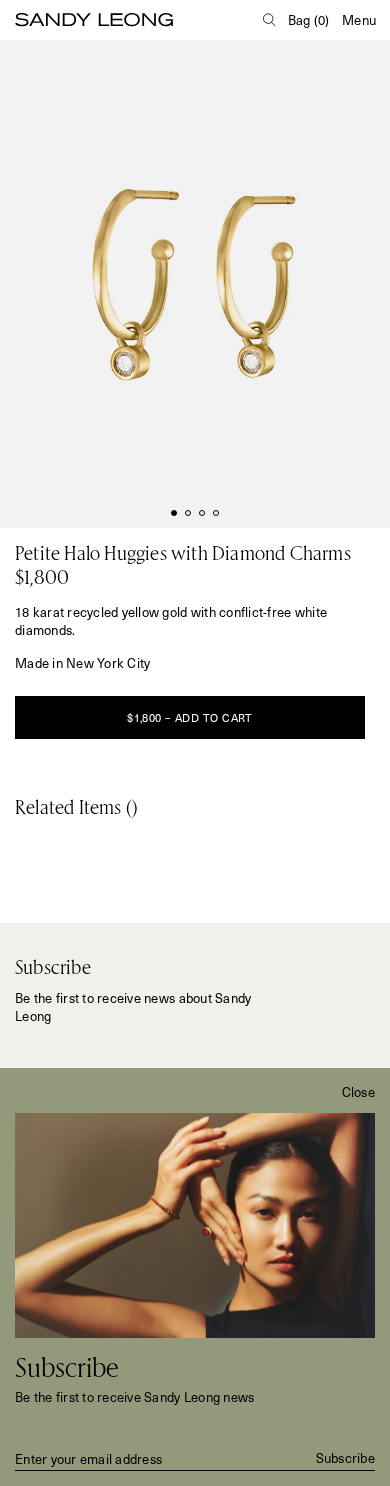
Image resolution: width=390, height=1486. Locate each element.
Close (358, 1092)
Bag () (309, 19)
